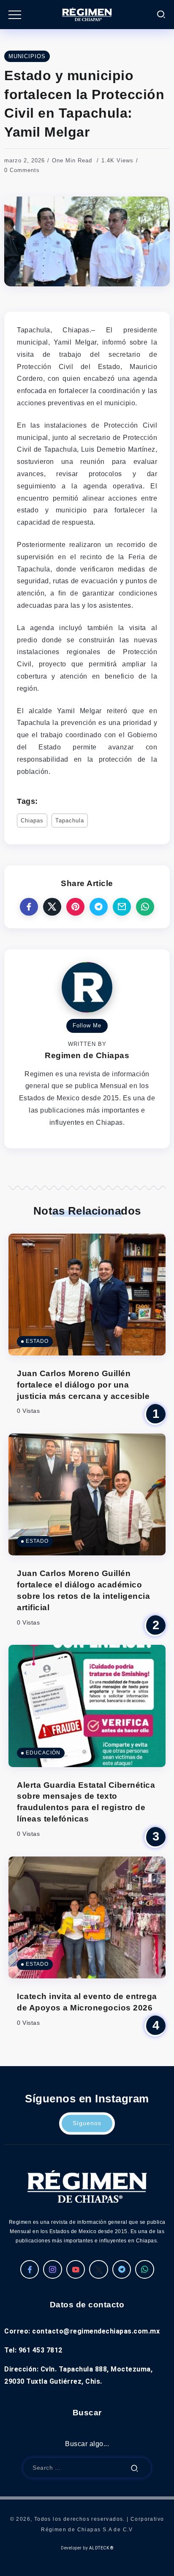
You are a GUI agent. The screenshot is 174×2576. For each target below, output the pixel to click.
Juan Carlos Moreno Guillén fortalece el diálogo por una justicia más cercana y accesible (83, 1385)
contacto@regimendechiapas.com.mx (96, 2331)
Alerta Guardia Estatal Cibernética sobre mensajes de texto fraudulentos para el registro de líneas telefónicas (86, 1802)
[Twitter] (99, 2269)
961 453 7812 (41, 2350)
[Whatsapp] (145, 2269)
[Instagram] (53, 2269)
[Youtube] (76, 2269)
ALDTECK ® (101, 2548)
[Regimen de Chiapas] (87, 2186)
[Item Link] (87, 1295)
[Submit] (135, 2468)
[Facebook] (30, 2269)
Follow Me (87, 1025)
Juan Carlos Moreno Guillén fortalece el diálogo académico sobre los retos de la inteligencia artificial (83, 1590)
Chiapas (32, 820)
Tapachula (70, 820)
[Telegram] (122, 2269)
